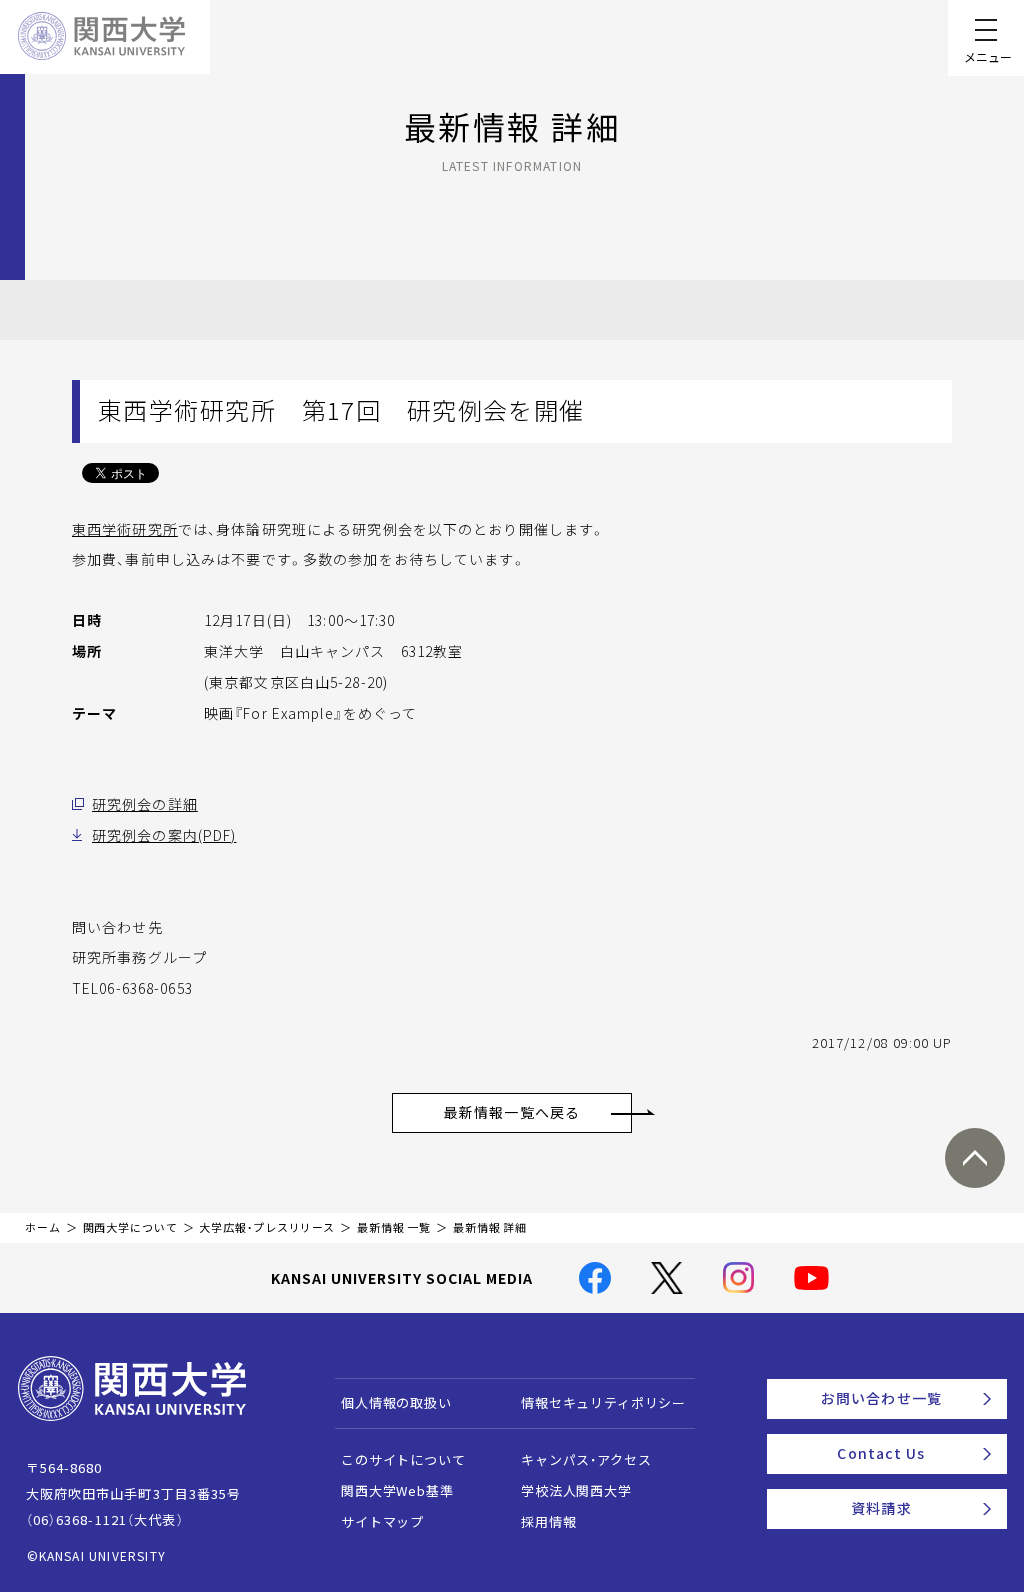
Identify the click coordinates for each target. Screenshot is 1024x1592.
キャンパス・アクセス (586, 1459)
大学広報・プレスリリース (267, 1227)
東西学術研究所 (125, 529)
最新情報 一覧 (394, 1227)
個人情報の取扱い (396, 1402)
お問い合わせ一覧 (881, 1398)
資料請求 (881, 1508)
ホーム (43, 1227)
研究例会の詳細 (145, 804)
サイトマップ (382, 1521)
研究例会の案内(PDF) (164, 835)
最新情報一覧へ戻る (512, 1112)
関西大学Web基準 (397, 1490)
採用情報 (548, 1521)
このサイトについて (403, 1459)
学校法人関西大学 (576, 1490)
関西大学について (130, 1227)
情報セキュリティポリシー (603, 1402)
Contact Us (881, 1453)
